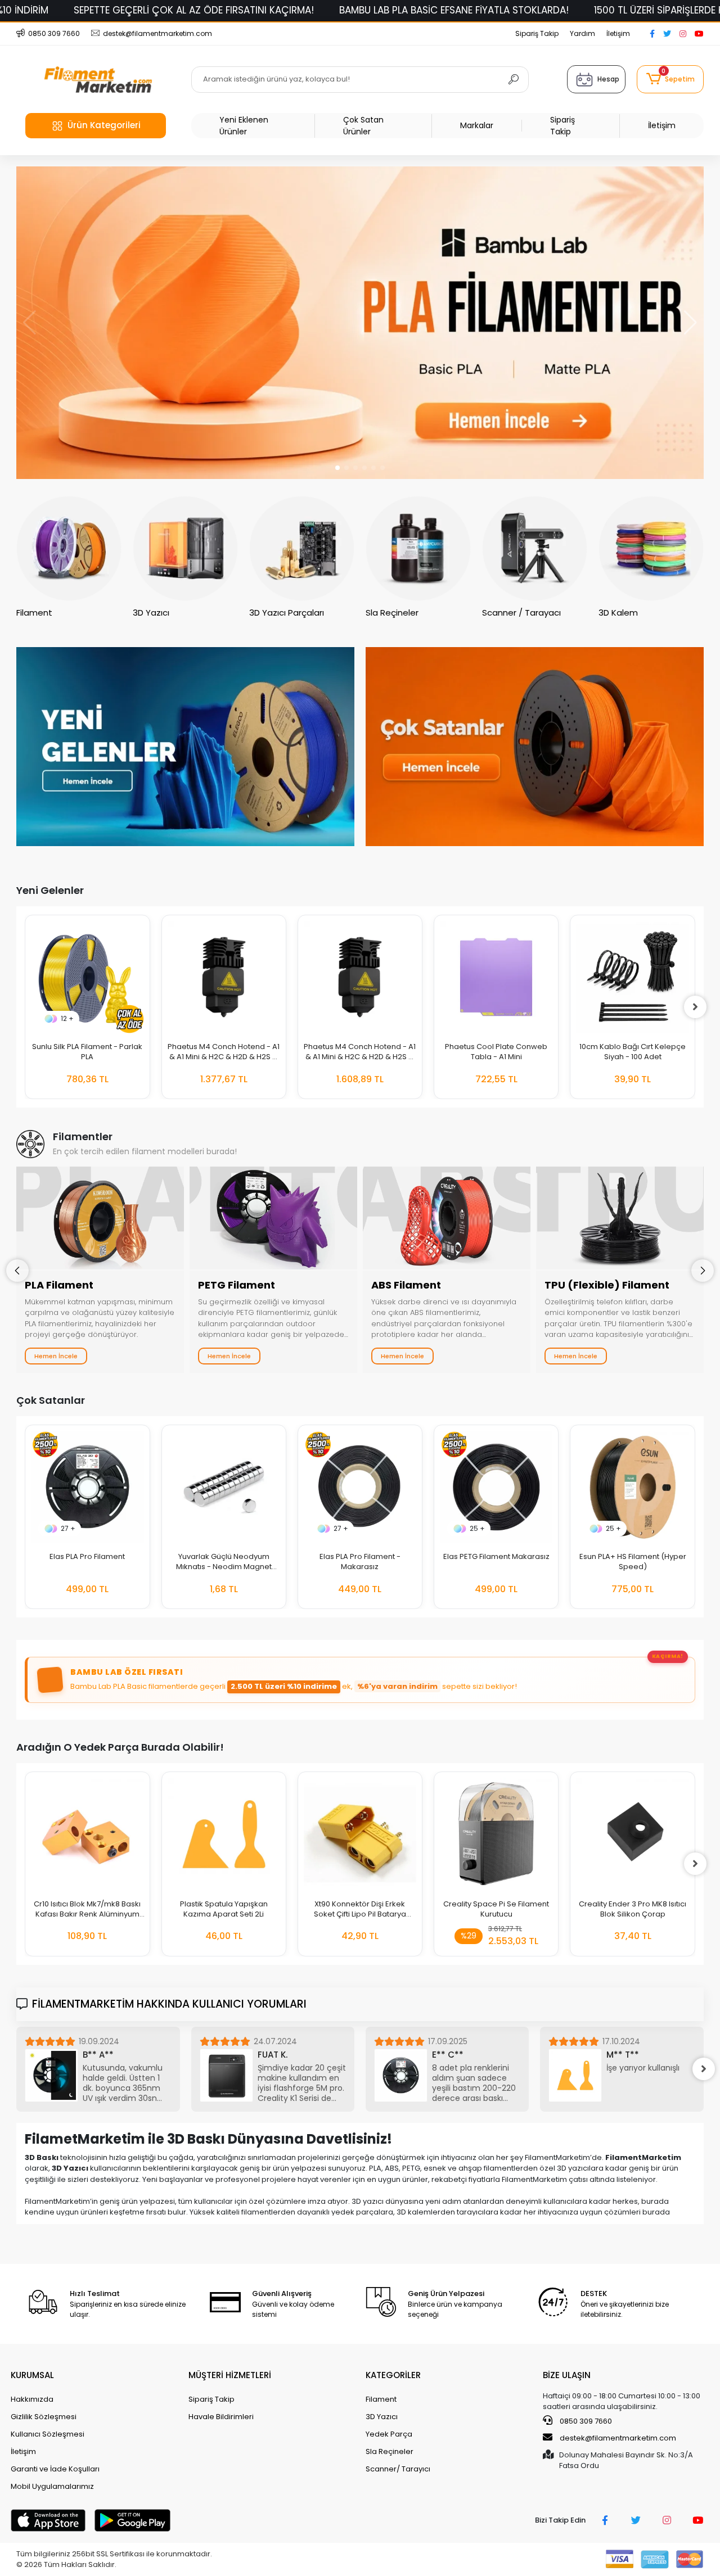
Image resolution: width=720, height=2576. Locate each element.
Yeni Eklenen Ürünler (244, 126)
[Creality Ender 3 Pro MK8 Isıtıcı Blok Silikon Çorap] (496, 1834)
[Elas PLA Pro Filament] (87, 1487)
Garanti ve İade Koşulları (55, 2469)
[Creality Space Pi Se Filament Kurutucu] (360, 1834)
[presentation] (17, 1271)
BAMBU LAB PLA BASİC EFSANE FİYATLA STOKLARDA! (454, 10)
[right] (695, 1007)
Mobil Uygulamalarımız (52, 2486)
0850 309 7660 (585, 2421)
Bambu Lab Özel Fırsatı (127, 1672)
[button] (670, 79)
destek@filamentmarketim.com (618, 2438)
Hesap (608, 79)
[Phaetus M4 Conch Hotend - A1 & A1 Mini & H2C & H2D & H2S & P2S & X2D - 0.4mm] (88, 977)
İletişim (618, 33)
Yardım (582, 33)
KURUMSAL (32, 2375)
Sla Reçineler (390, 2451)
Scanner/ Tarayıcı (398, 2469)
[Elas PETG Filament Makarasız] (496, 1487)
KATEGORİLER (393, 2375)
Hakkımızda (32, 2399)
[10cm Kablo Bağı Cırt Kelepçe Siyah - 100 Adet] (496, 977)
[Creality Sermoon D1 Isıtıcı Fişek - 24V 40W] (633, 1834)
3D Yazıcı (382, 2417)
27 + (68, 1528)
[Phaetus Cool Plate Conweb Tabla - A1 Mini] (360, 977)
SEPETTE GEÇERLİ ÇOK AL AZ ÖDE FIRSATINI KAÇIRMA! (194, 10)
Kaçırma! (668, 1656)
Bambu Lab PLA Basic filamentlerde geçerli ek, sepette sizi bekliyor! (294, 1686)
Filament (381, 2399)
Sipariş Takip (537, 33)
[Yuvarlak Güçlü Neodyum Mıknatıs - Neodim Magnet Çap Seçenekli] (224, 1487)
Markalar (477, 125)
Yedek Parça (389, 2434)
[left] (25, 1007)
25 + (477, 1528)
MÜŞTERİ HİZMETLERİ (230, 2375)
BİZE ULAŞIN (567, 2375)
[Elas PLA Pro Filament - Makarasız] (360, 1487)
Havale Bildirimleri (221, 2417)
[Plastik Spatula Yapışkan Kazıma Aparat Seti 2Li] (88, 1834)
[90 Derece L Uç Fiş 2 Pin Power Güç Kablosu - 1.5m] (633, 977)
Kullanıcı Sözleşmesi (48, 2434)
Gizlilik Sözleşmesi (44, 2417)
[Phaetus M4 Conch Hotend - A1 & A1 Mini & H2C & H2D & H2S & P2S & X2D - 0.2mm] (224, 977)
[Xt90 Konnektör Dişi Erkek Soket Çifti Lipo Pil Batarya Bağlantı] (224, 1834)
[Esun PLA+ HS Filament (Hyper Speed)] (632, 1487)
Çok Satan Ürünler (363, 126)
